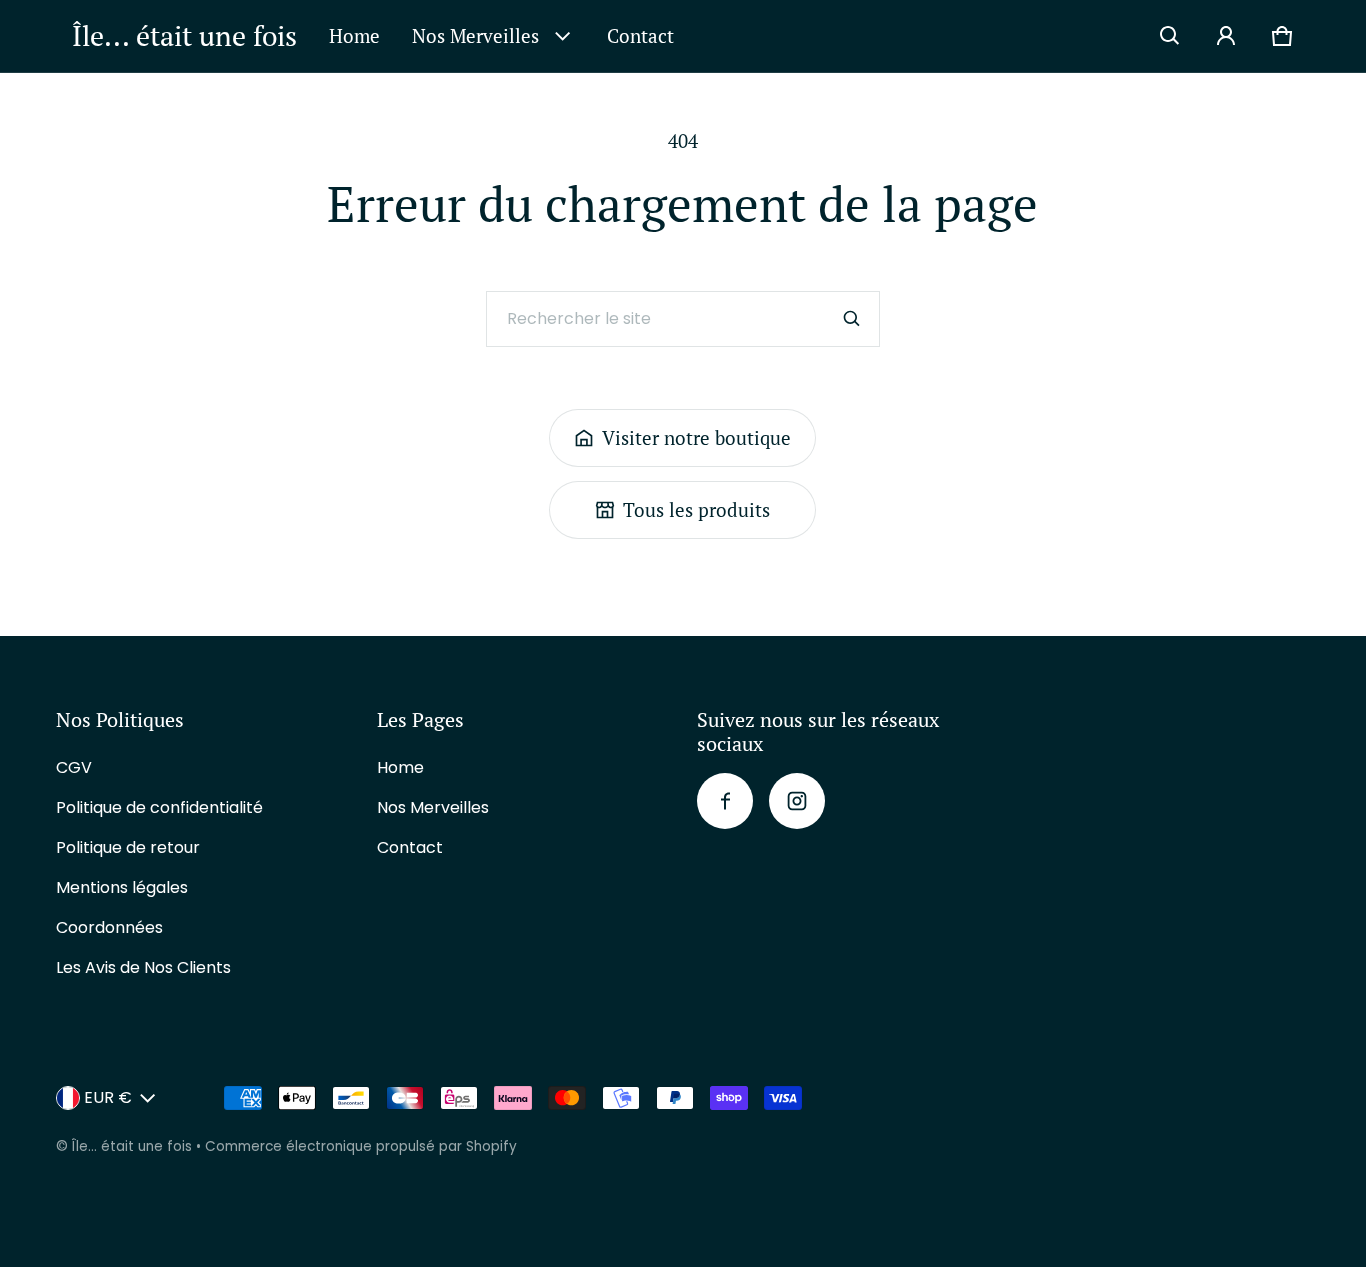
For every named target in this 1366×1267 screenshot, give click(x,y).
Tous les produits (696, 509)
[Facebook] (725, 801)
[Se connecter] (1226, 36)
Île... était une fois (132, 1146)
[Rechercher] (852, 319)
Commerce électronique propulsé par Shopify (361, 1146)
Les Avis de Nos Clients (143, 967)
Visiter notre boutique (696, 437)
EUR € (108, 1097)
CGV (74, 767)
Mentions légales (122, 887)
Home (354, 35)
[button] (1170, 36)
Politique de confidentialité (159, 807)
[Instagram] (797, 801)
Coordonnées (109, 927)
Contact (640, 35)
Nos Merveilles (475, 35)
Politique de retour (128, 847)
